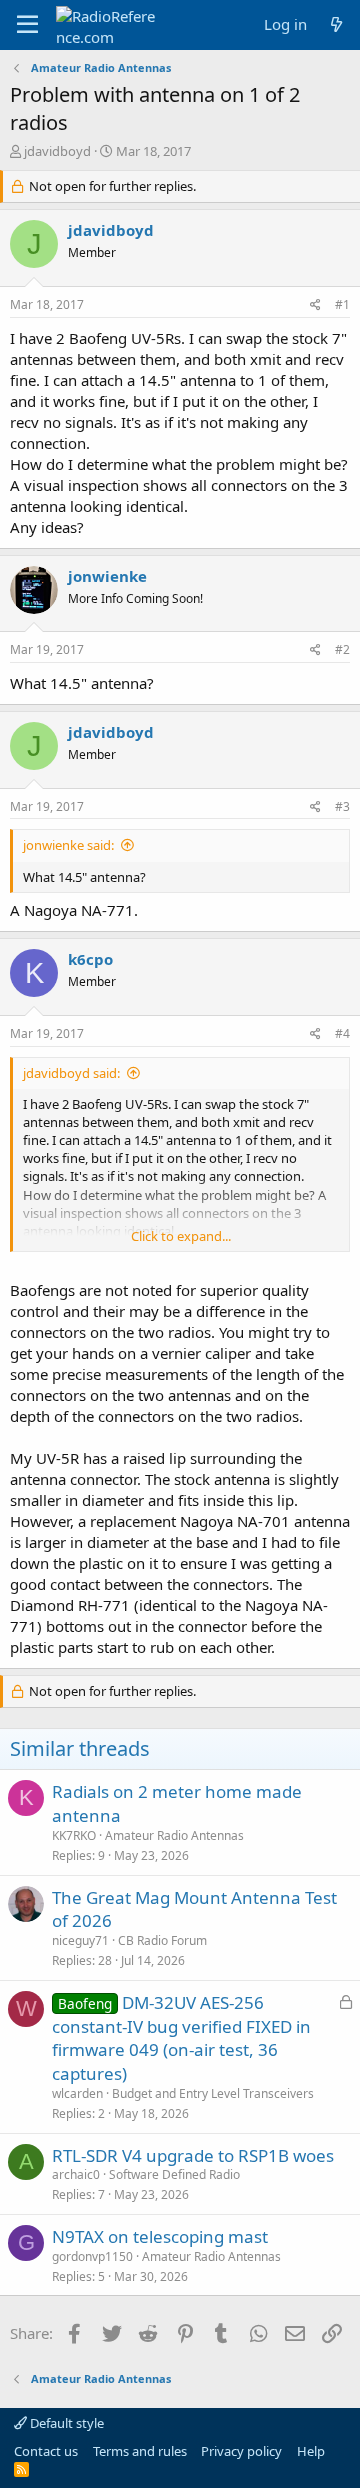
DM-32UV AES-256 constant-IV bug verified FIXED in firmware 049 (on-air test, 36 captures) (181, 2038)
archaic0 (76, 2174)
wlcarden (77, 2093)
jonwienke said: (68, 845)
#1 (342, 304)
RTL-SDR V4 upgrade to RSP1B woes (193, 2155)
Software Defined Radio (174, 2174)
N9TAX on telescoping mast (160, 2236)
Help (311, 2451)
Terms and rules (140, 2451)
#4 (342, 1033)
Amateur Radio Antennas (174, 1835)
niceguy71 (80, 1940)
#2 (342, 649)
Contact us (46, 2451)
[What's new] (336, 24)
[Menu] (27, 25)
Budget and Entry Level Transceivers (213, 2093)
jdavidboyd (57, 151)
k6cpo (90, 959)
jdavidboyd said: (71, 1073)
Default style (65, 2423)
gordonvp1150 (92, 2256)
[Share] (315, 305)
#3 (342, 806)
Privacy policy (241, 2451)
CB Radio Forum (162, 1940)
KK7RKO (74, 1835)
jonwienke (107, 576)
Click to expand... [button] (181, 1236)
